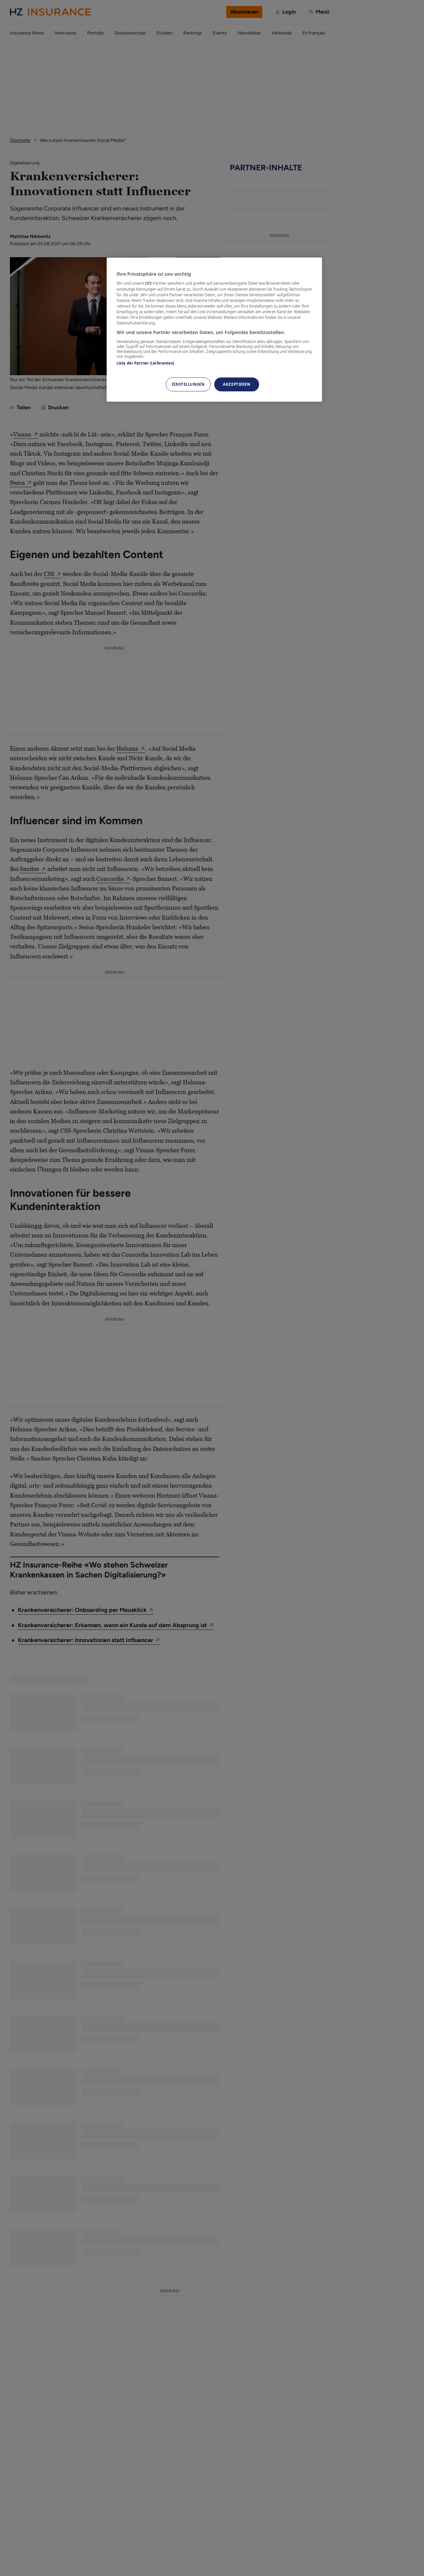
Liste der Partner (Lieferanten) (146, 363)
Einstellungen (188, 384)
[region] (214, 330)
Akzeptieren (237, 384)
